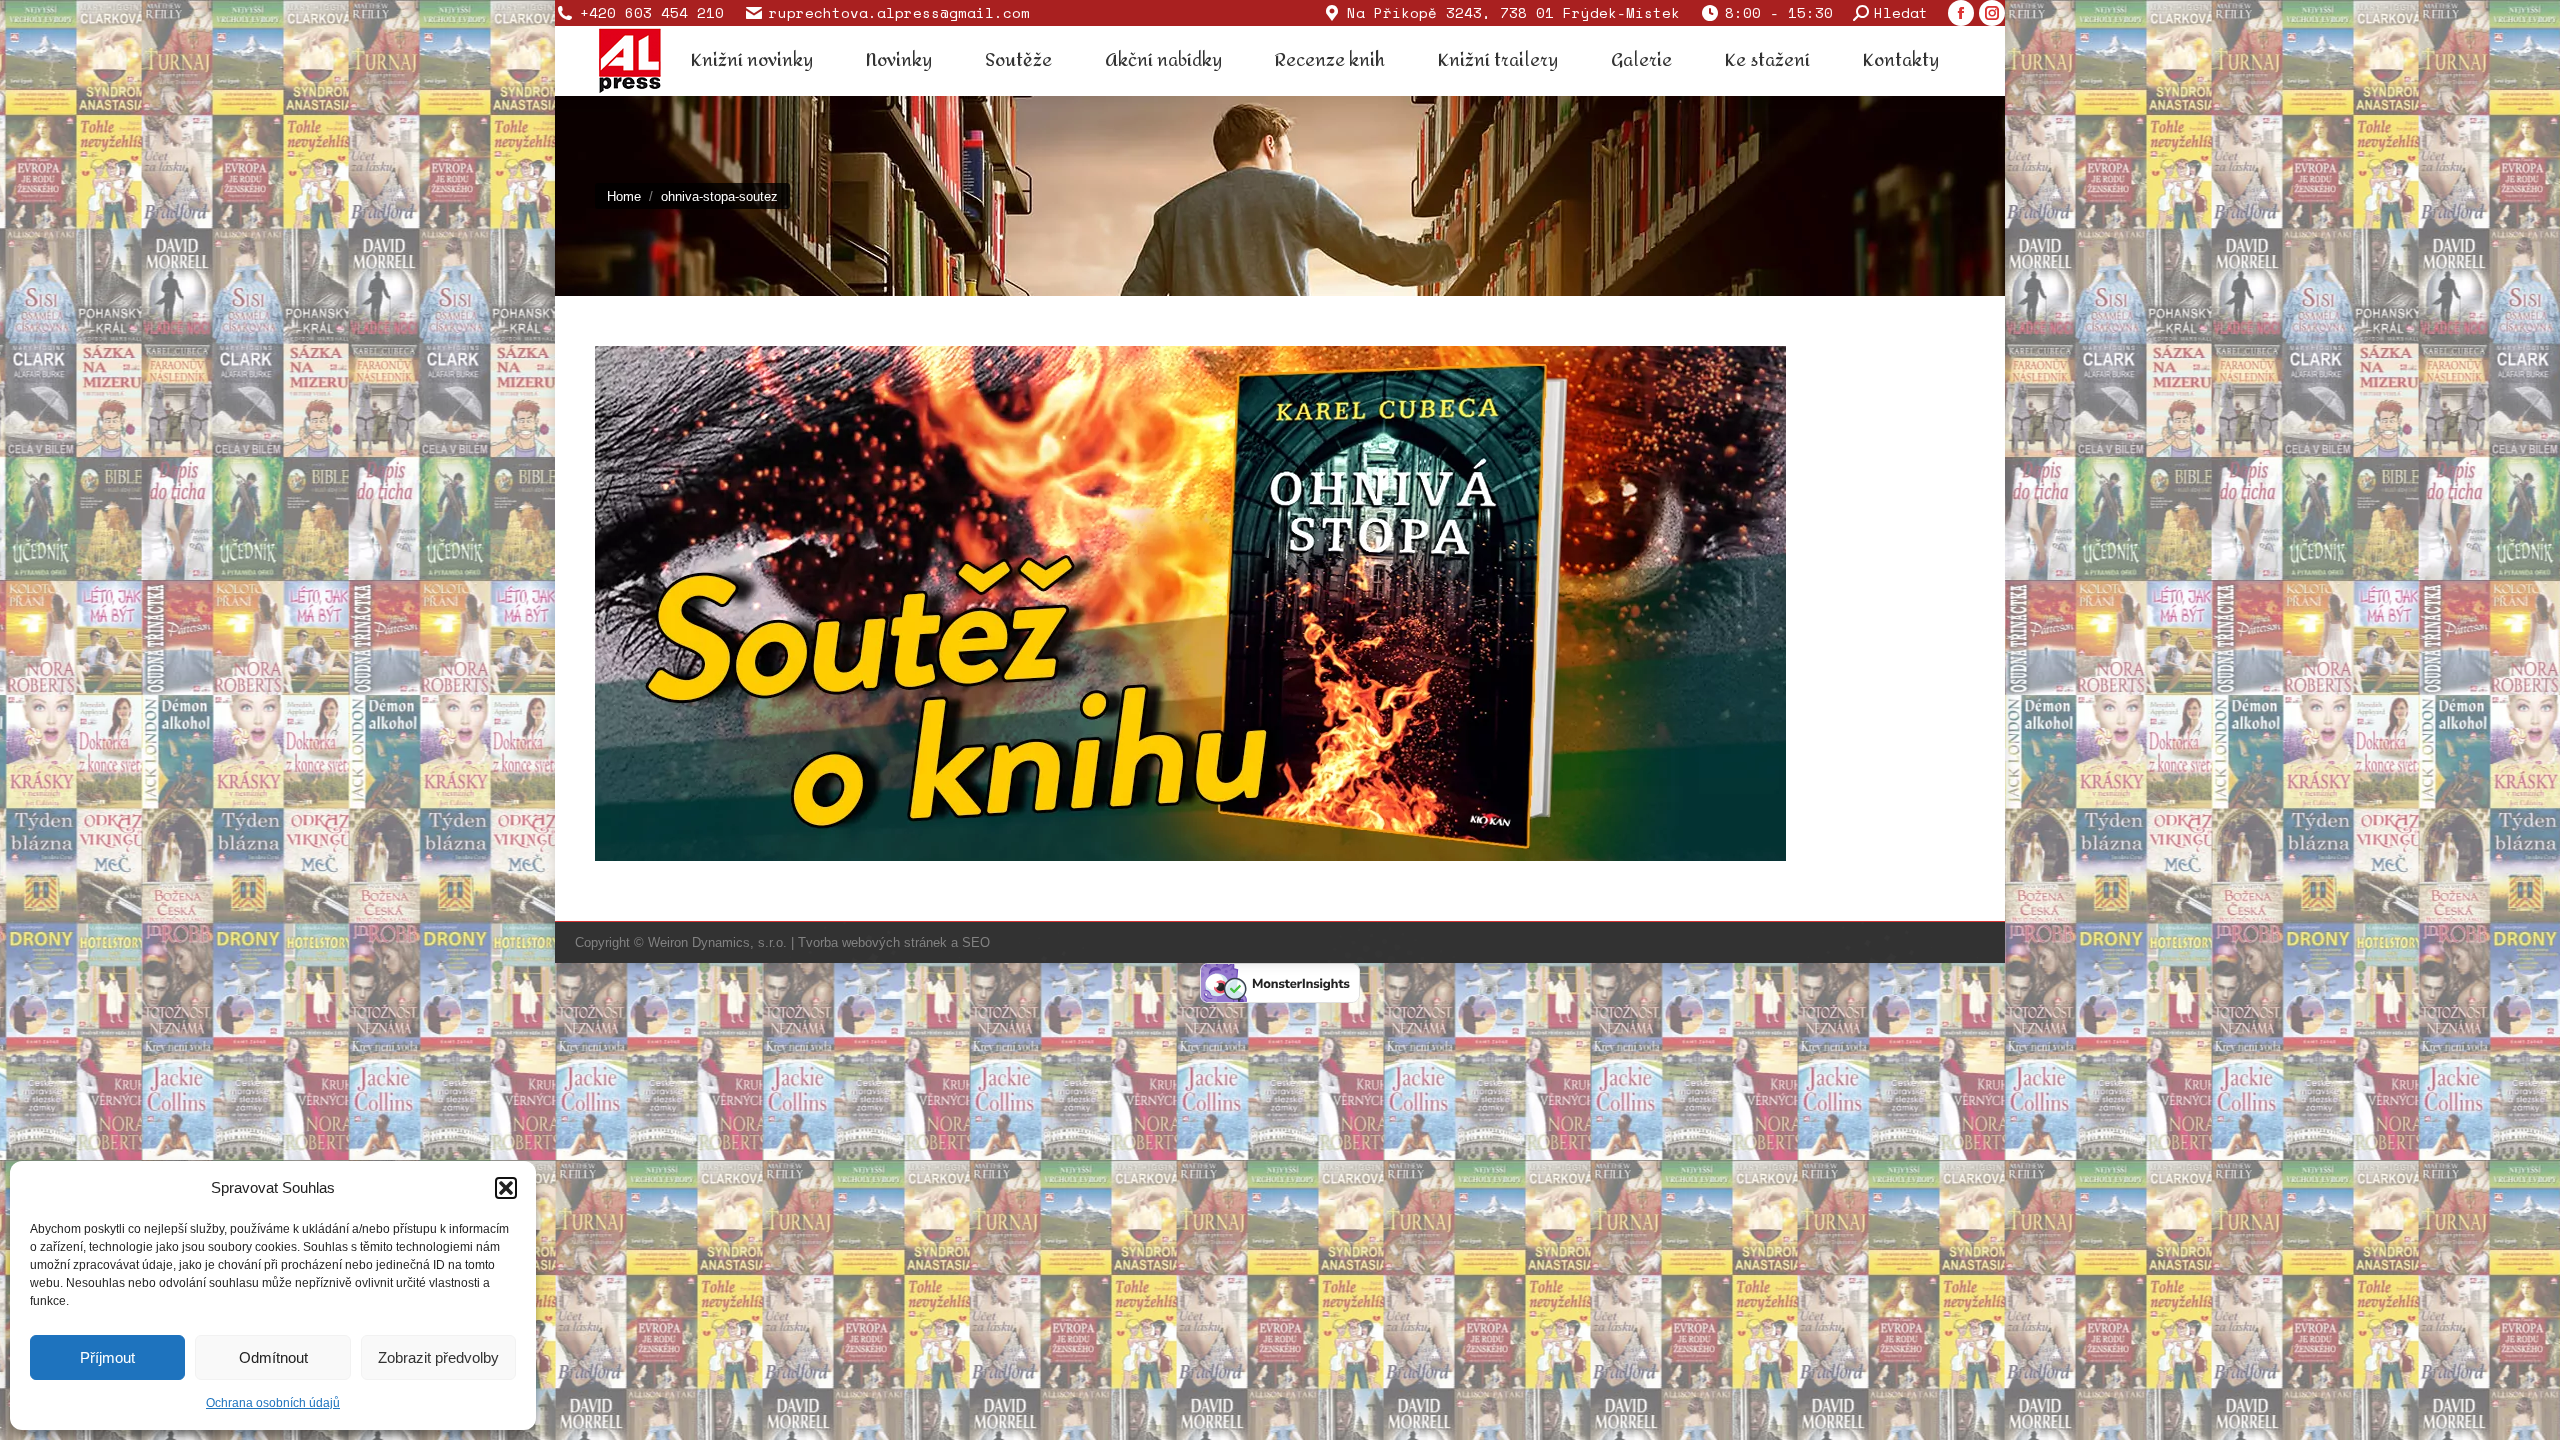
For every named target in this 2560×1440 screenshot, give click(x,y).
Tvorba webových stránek (872, 942)
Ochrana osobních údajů (273, 1403)
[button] (506, 1188)
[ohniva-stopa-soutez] (1280, 603)
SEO (976, 942)
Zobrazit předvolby (438, 1357)
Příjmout (107, 1357)
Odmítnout (273, 1357)
